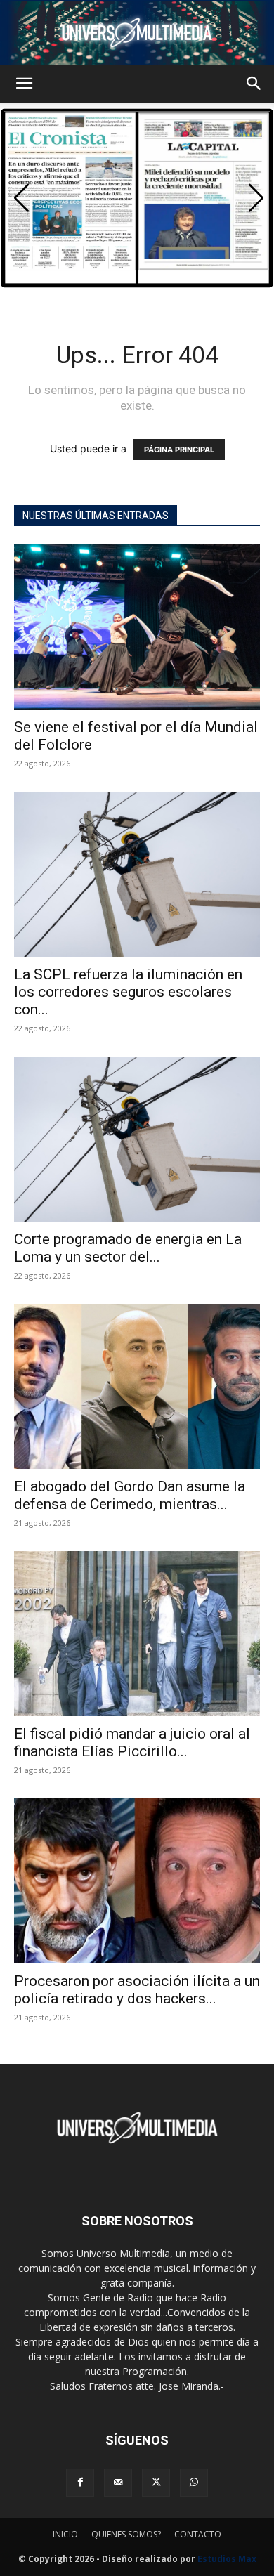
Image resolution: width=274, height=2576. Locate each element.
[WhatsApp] (194, 2483)
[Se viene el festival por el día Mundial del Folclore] (137, 627)
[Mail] (118, 2483)
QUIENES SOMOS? (126, 2534)
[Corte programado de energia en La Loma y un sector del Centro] (137, 1139)
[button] (24, 84)
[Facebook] (80, 2483)
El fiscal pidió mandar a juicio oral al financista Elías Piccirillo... (132, 1743)
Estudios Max (227, 2559)
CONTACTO (198, 2534)
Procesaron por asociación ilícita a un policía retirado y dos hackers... (137, 1990)
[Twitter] (156, 2483)
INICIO (65, 2534)
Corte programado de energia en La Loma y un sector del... (128, 1248)
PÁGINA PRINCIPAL (179, 450)
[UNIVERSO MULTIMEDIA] (137, 33)
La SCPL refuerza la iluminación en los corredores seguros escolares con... (128, 992)
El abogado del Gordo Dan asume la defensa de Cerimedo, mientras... (130, 1495)
